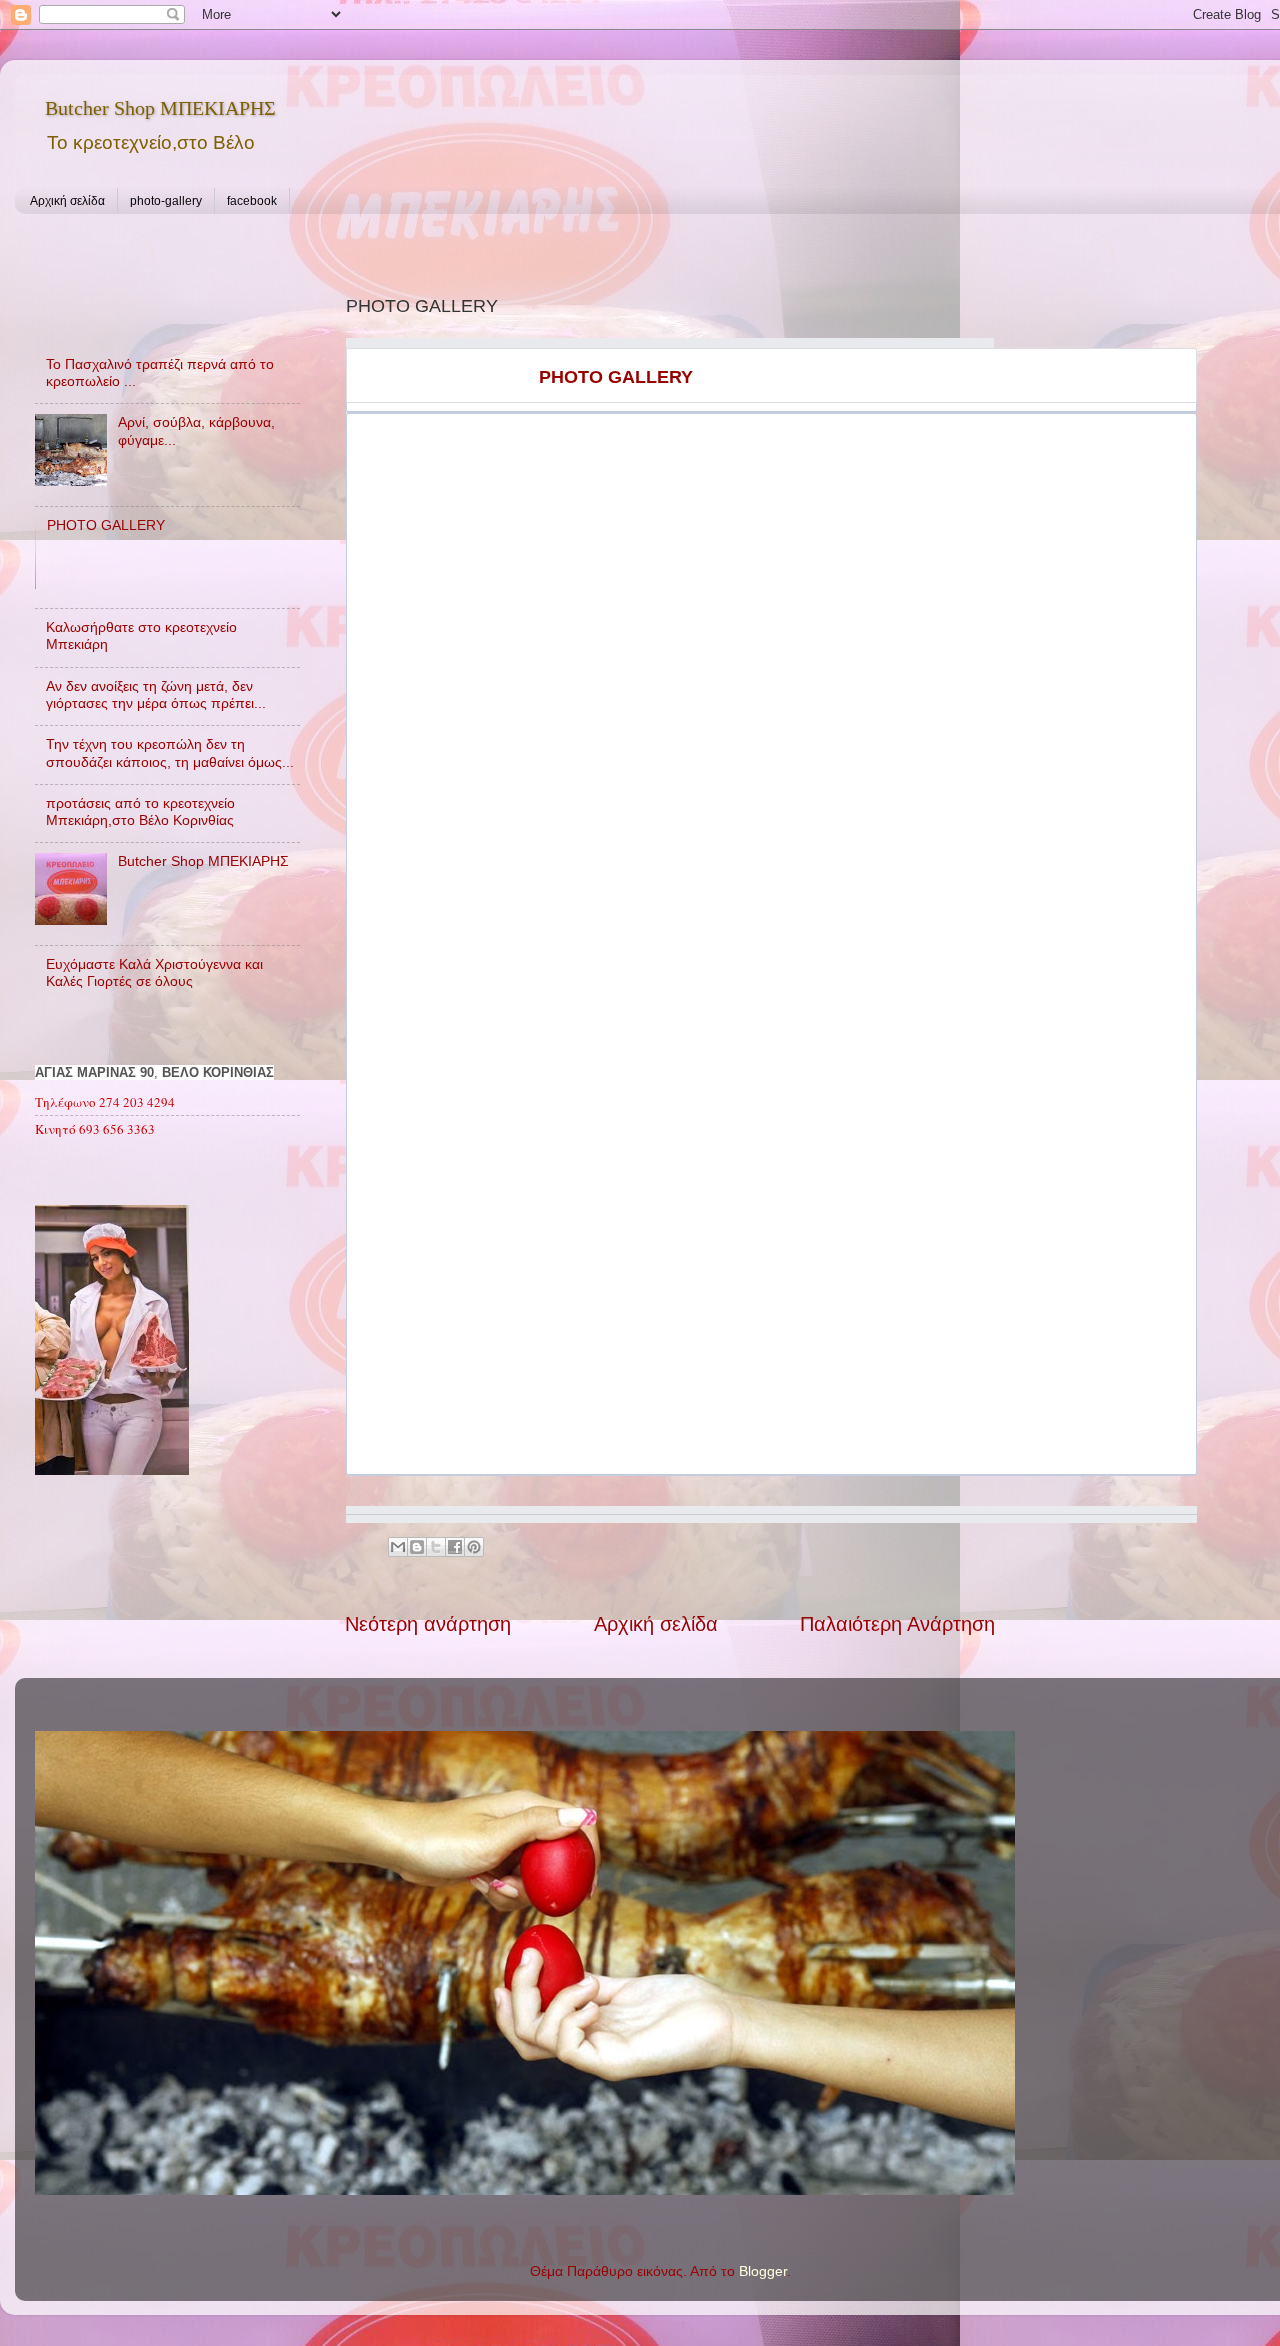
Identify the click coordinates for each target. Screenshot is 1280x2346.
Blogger (763, 2271)
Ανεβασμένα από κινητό (663, 576)
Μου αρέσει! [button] (391, 610)
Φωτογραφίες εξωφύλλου (666, 1425)
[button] (540, 434)
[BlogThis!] (417, 1547)
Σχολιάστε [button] (454, 610)
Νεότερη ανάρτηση (428, 1624)
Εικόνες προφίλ (422, 581)
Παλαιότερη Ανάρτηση (897, 1624)
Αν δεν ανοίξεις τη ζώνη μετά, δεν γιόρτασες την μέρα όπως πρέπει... (156, 694)
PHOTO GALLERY (106, 525)
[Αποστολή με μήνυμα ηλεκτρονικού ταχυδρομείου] (398, 1547)
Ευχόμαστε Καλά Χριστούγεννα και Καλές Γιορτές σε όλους (154, 972)
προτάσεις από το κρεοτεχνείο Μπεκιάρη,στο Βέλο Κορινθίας (140, 811)
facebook (252, 201)
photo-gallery (166, 201)
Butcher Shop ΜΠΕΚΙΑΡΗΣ (160, 108)
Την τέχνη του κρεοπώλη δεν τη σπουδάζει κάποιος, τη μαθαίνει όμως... (170, 752)
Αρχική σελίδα (67, 201)
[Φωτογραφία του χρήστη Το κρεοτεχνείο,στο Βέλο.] (455, 522)
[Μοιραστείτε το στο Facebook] (455, 1547)
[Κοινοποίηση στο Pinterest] (474, 1547)
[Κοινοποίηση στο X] (436, 1547)
